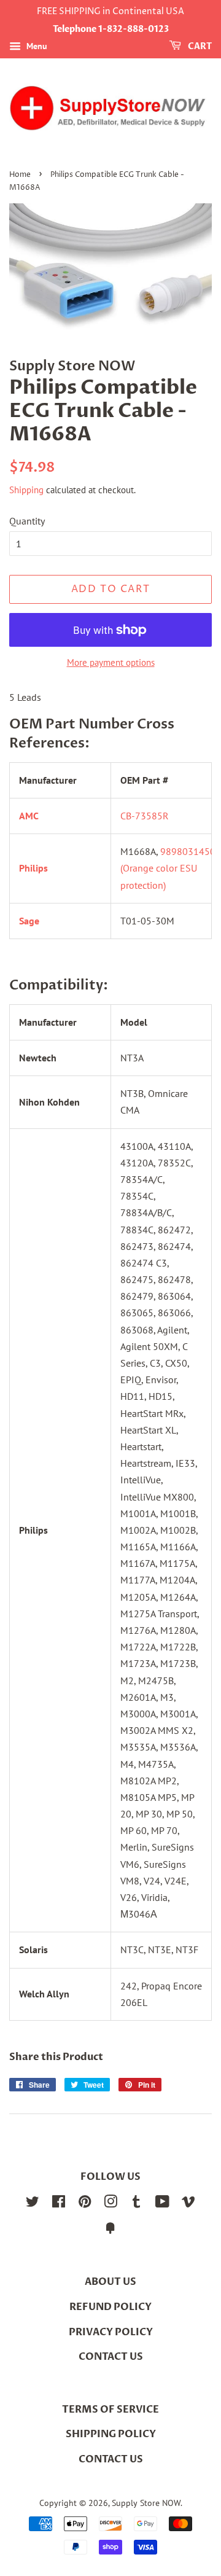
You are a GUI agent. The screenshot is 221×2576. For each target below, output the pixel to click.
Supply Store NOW (146, 2503)
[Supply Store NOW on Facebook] (59, 2204)
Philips (33, 868)
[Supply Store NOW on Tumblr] (136, 2204)
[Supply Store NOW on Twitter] (33, 2204)
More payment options (111, 662)
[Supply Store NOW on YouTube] (162, 2204)
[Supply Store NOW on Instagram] (110, 2204)
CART (199, 46)
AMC (29, 816)
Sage (29, 921)
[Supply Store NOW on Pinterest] (85, 2204)
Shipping (26, 490)
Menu (36, 46)
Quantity (27, 521)
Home (20, 175)
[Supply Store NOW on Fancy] (110, 2230)
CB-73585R (145, 816)
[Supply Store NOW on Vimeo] (188, 2204)
